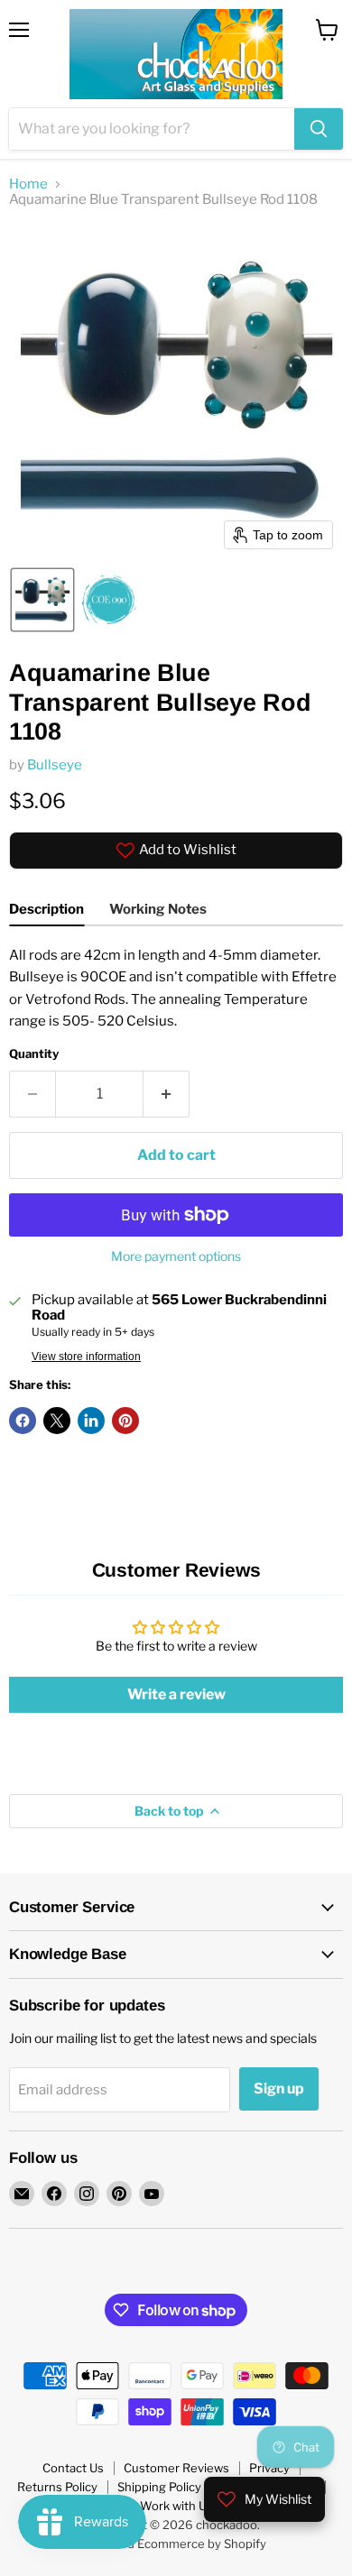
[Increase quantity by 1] (167, 1094)
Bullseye (55, 765)
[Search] (319, 129)
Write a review (176, 1694)
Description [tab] (46, 909)
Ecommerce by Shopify (202, 2544)
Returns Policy (57, 2487)
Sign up (279, 2088)
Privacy (269, 2468)
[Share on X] (57, 1421)
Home (28, 184)
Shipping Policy (159, 2487)
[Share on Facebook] (23, 1421)
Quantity (34, 1054)
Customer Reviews (176, 2468)
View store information (86, 1357)
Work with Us (176, 2506)
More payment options (176, 1256)
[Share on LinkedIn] (91, 1421)
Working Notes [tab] (158, 909)
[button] (42, 600)
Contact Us (73, 2468)
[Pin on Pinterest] (125, 1421)
